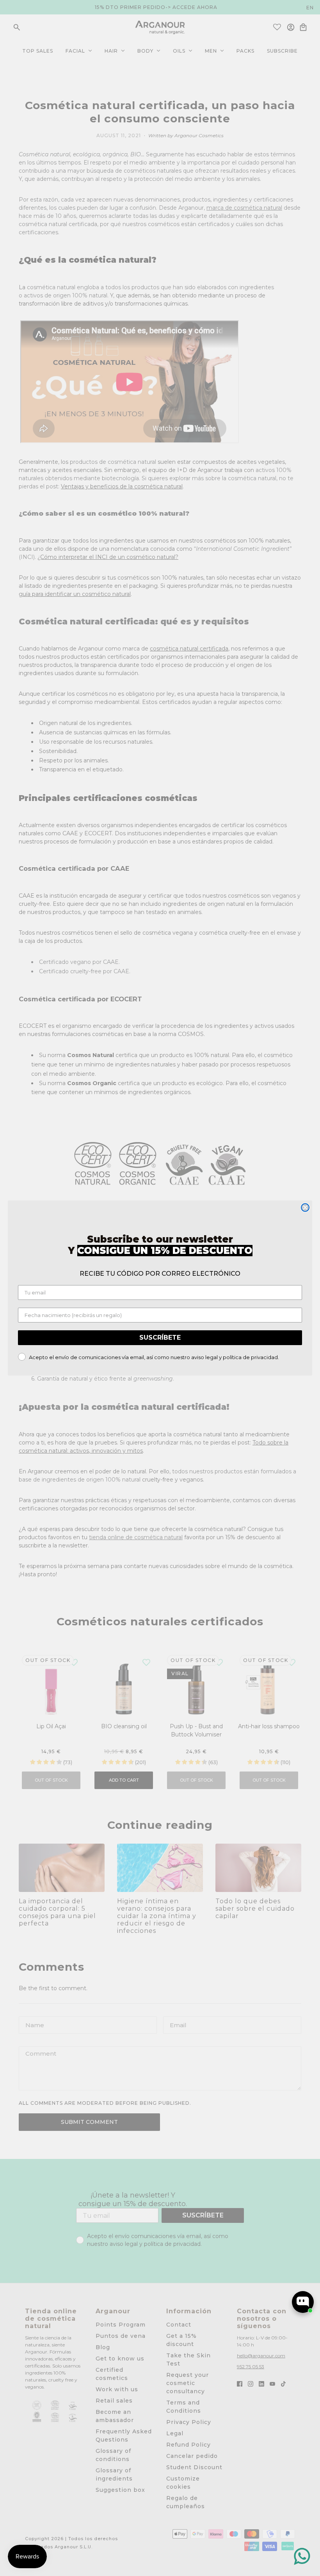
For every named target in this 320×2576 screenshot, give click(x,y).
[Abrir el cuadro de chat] (303, 2302)
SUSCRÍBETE (160, 1338)
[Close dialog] (305, 1208)
